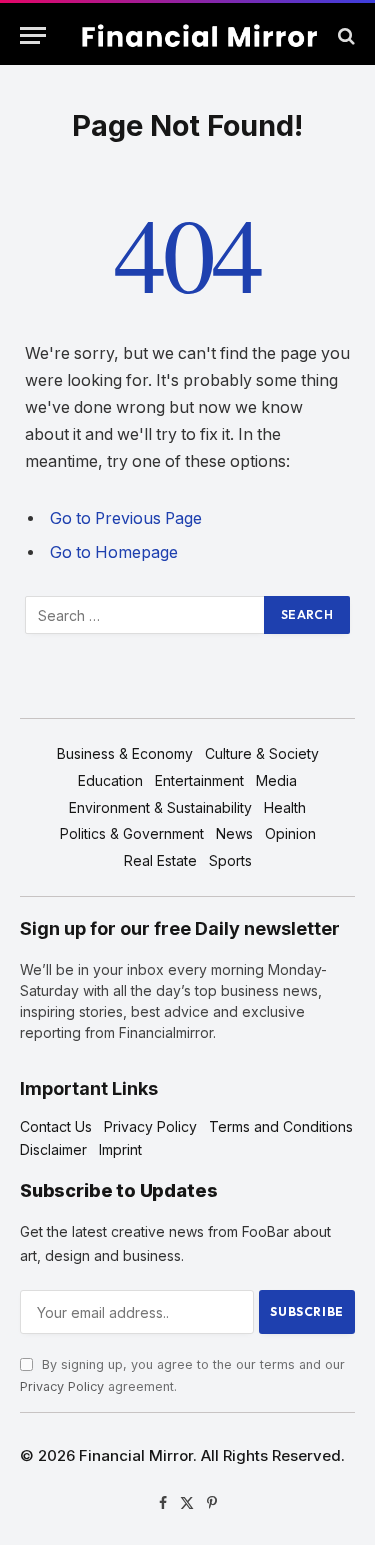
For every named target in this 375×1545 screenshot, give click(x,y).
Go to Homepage (114, 552)
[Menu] (33, 35)
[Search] (344, 35)
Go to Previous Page (126, 518)
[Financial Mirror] (197, 35)
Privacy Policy (62, 1386)
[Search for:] (145, 615)
